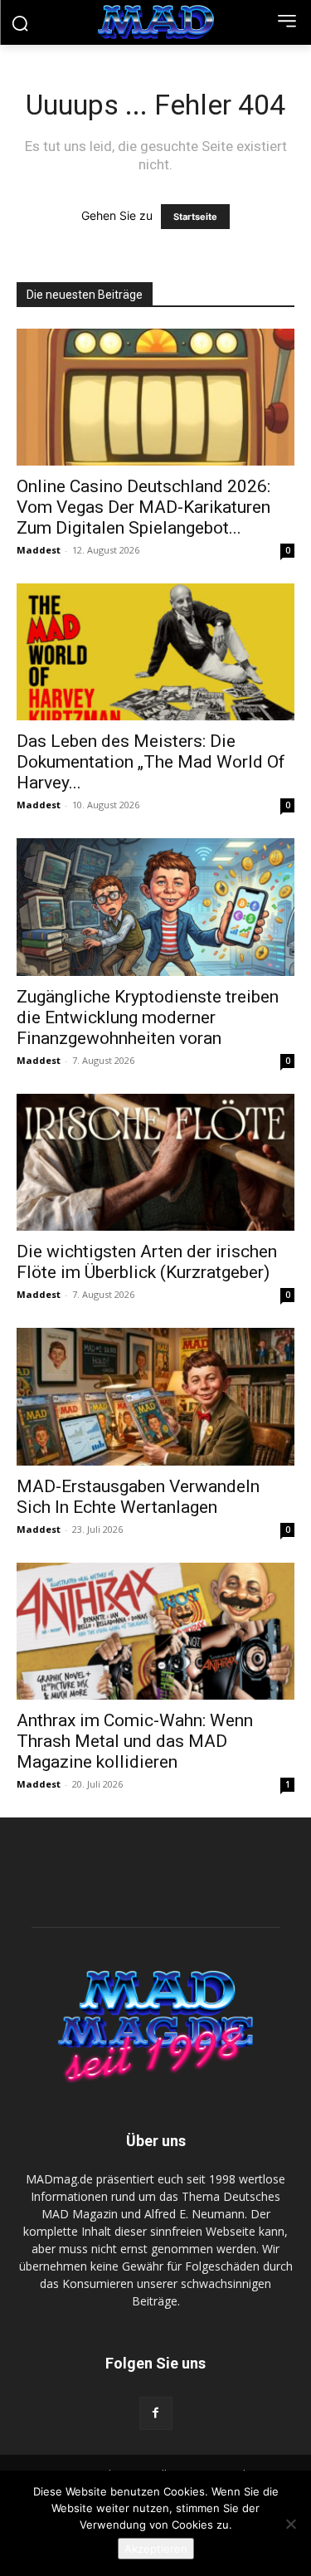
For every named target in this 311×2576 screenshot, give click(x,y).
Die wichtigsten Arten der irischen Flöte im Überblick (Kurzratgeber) (147, 1262)
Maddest (39, 550)
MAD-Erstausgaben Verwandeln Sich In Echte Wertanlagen (138, 1497)
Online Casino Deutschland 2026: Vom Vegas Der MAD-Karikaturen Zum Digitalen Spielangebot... (143, 507)
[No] (290, 2524)
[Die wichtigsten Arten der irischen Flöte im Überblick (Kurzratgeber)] (155, 1162)
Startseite (195, 217)
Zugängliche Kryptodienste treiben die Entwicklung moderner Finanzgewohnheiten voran (148, 1017)
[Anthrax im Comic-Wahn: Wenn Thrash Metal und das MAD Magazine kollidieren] (155, 1631)
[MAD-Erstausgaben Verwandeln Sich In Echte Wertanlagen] (155, 1396)
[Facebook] (156, 2413)
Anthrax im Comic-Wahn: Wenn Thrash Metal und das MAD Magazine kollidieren (135, 1741)
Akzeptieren (156, 2549)
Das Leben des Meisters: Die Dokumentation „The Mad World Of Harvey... (151, 762)
